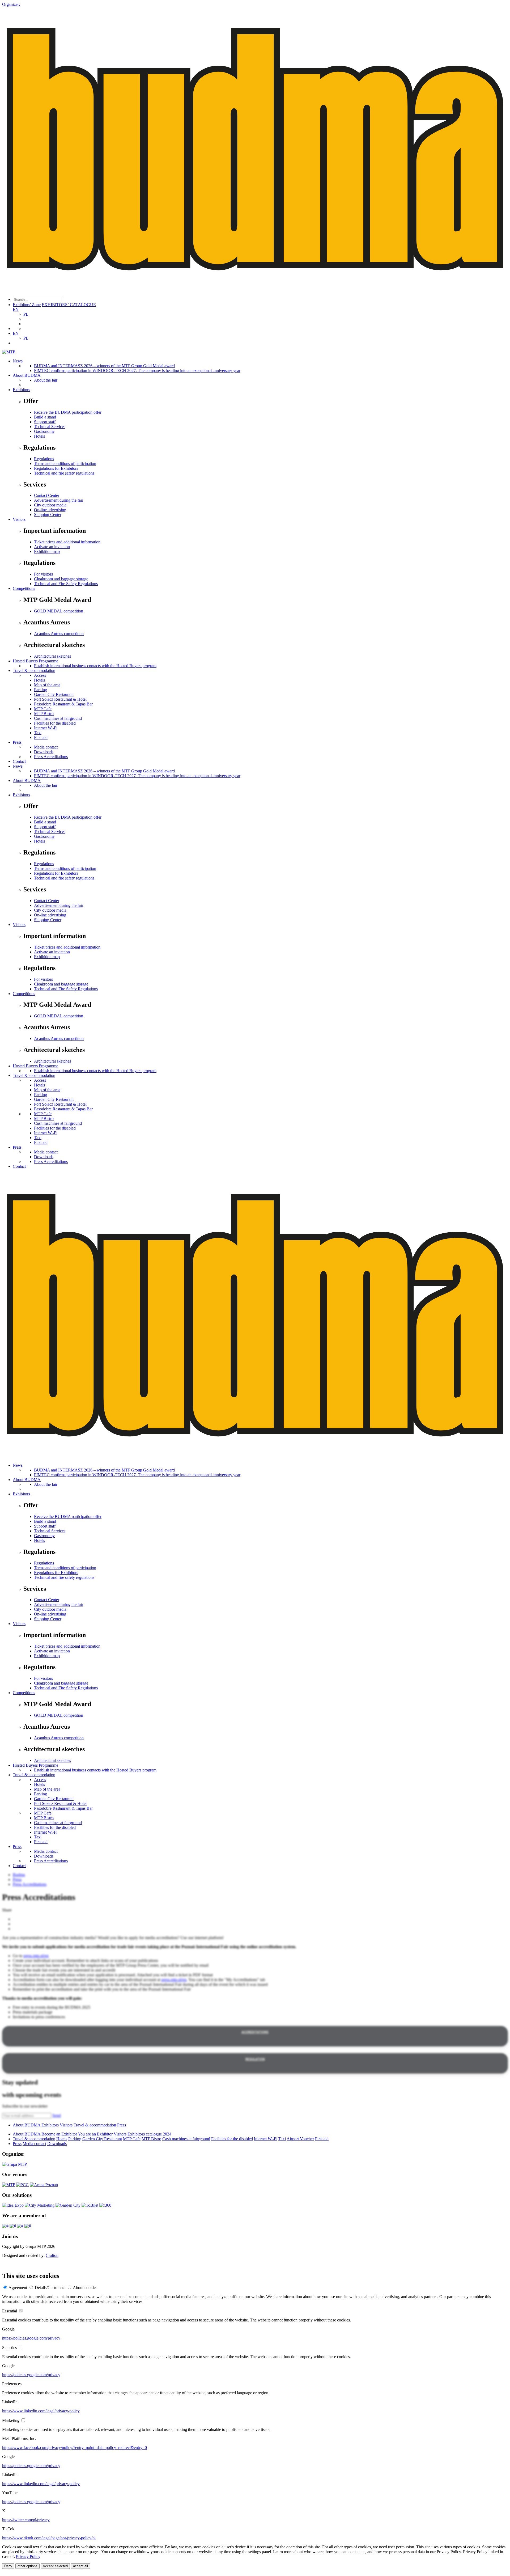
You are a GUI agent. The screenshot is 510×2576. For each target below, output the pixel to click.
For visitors (43, 574)
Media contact (46, 747)
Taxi (38, 733)
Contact (19, 761)
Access (40, 675)
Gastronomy (44, 431)
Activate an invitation (52, 547)
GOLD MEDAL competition (59, 611)
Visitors (19, 519)
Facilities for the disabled (55, 723)
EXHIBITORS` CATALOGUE (69, 305)
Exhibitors (21, 390)
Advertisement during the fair (59, 500)
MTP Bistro (44, 714)
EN (16, 309)
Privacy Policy (28, 2556)
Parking (41, 690)
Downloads (44, 752)
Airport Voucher (300, 2139)
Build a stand (45, 417)
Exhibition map (47, 551)
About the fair (46, 380)
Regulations (44, 459)
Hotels (39, 436)
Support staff (45, 422)
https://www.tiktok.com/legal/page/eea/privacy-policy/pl (49, 2538)
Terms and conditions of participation (65, 464)
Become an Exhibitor (59, 2134)
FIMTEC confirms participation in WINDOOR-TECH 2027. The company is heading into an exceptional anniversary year (137, 371)
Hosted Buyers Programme (35, 661)
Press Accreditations (51, 757)
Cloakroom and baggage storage (61, 579)
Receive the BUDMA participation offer (68, 412)
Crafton (52, 2255)
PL (26, 314)
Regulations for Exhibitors (56, 468)
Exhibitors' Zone (27, 305)
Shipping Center (48, 515)
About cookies (85, 2288)
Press (17, 742)
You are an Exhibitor (95, 2134)
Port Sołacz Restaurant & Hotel (60, 699)
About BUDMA (27, 375)
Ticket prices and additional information (67, 542)
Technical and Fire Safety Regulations (66, 584)
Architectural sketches (52, 656)
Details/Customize (50, 2288)
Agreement (18, 2288)
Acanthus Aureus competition (59, 634)
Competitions (24, 588)
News (18, 361)
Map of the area (47, 685)
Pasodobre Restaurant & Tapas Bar (63, 704)
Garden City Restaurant (54, 694)
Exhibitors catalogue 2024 (149, 2134)
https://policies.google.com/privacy (31, 2338)
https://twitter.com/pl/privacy (26, 2520)
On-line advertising (50, 510)
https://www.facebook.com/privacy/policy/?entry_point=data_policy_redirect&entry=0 (75, 2448)
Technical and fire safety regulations (64, 473)
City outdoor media (50, 505)
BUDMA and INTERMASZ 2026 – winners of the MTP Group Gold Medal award (104, 366)
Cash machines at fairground (58, 718)
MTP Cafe (43, 709)
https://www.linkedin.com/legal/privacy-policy (41, 2411)
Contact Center (47, 495)
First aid (41, 737)
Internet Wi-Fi (46, 728)
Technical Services (50, 427)
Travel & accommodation (34, 671)
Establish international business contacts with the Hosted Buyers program (95, 666)
